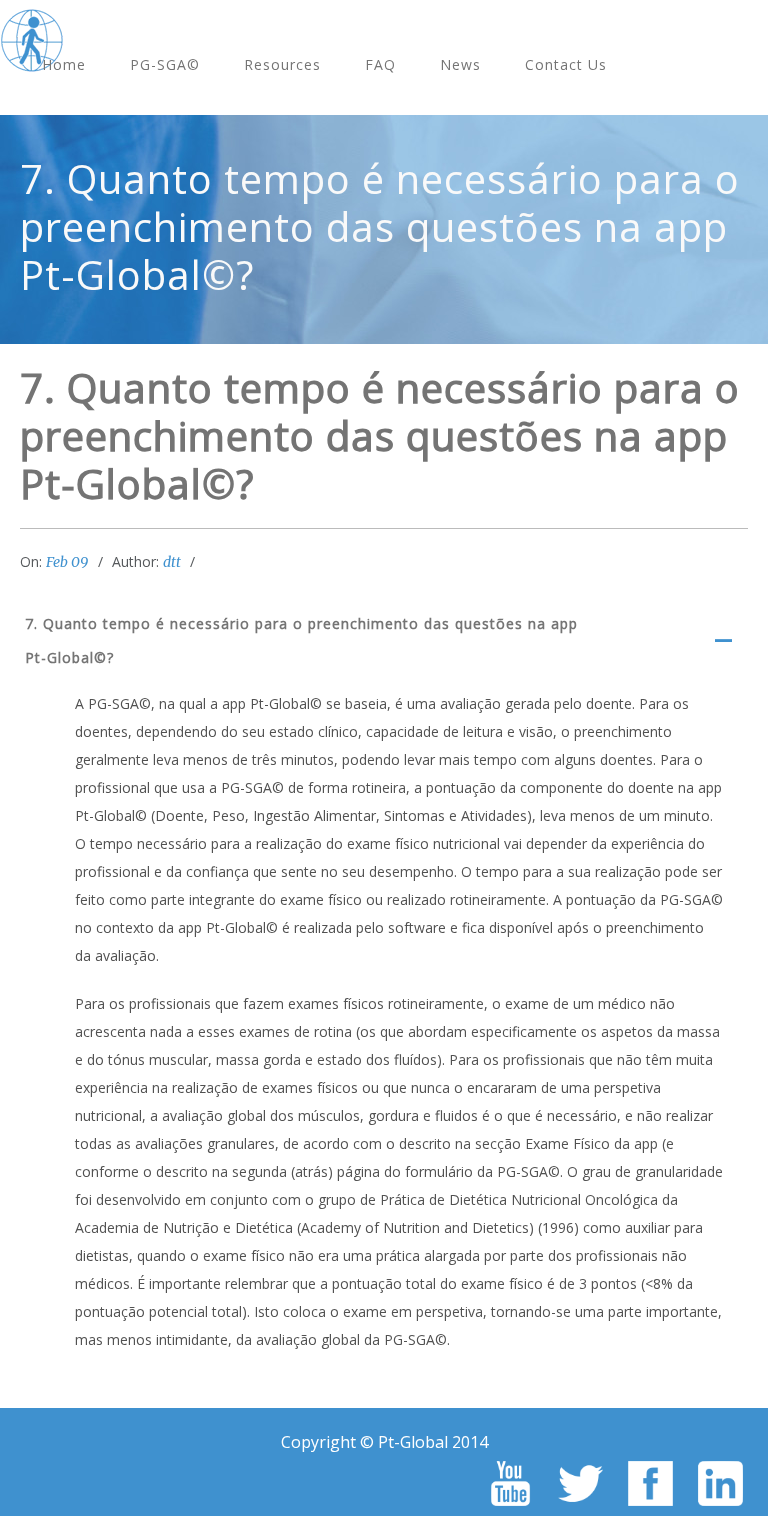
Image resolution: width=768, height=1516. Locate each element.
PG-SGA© (165, 64)
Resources (282, 64)
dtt (172, 562)
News (460, 64)
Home (64, 64)
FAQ (380, 64)
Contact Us (566, 64)
